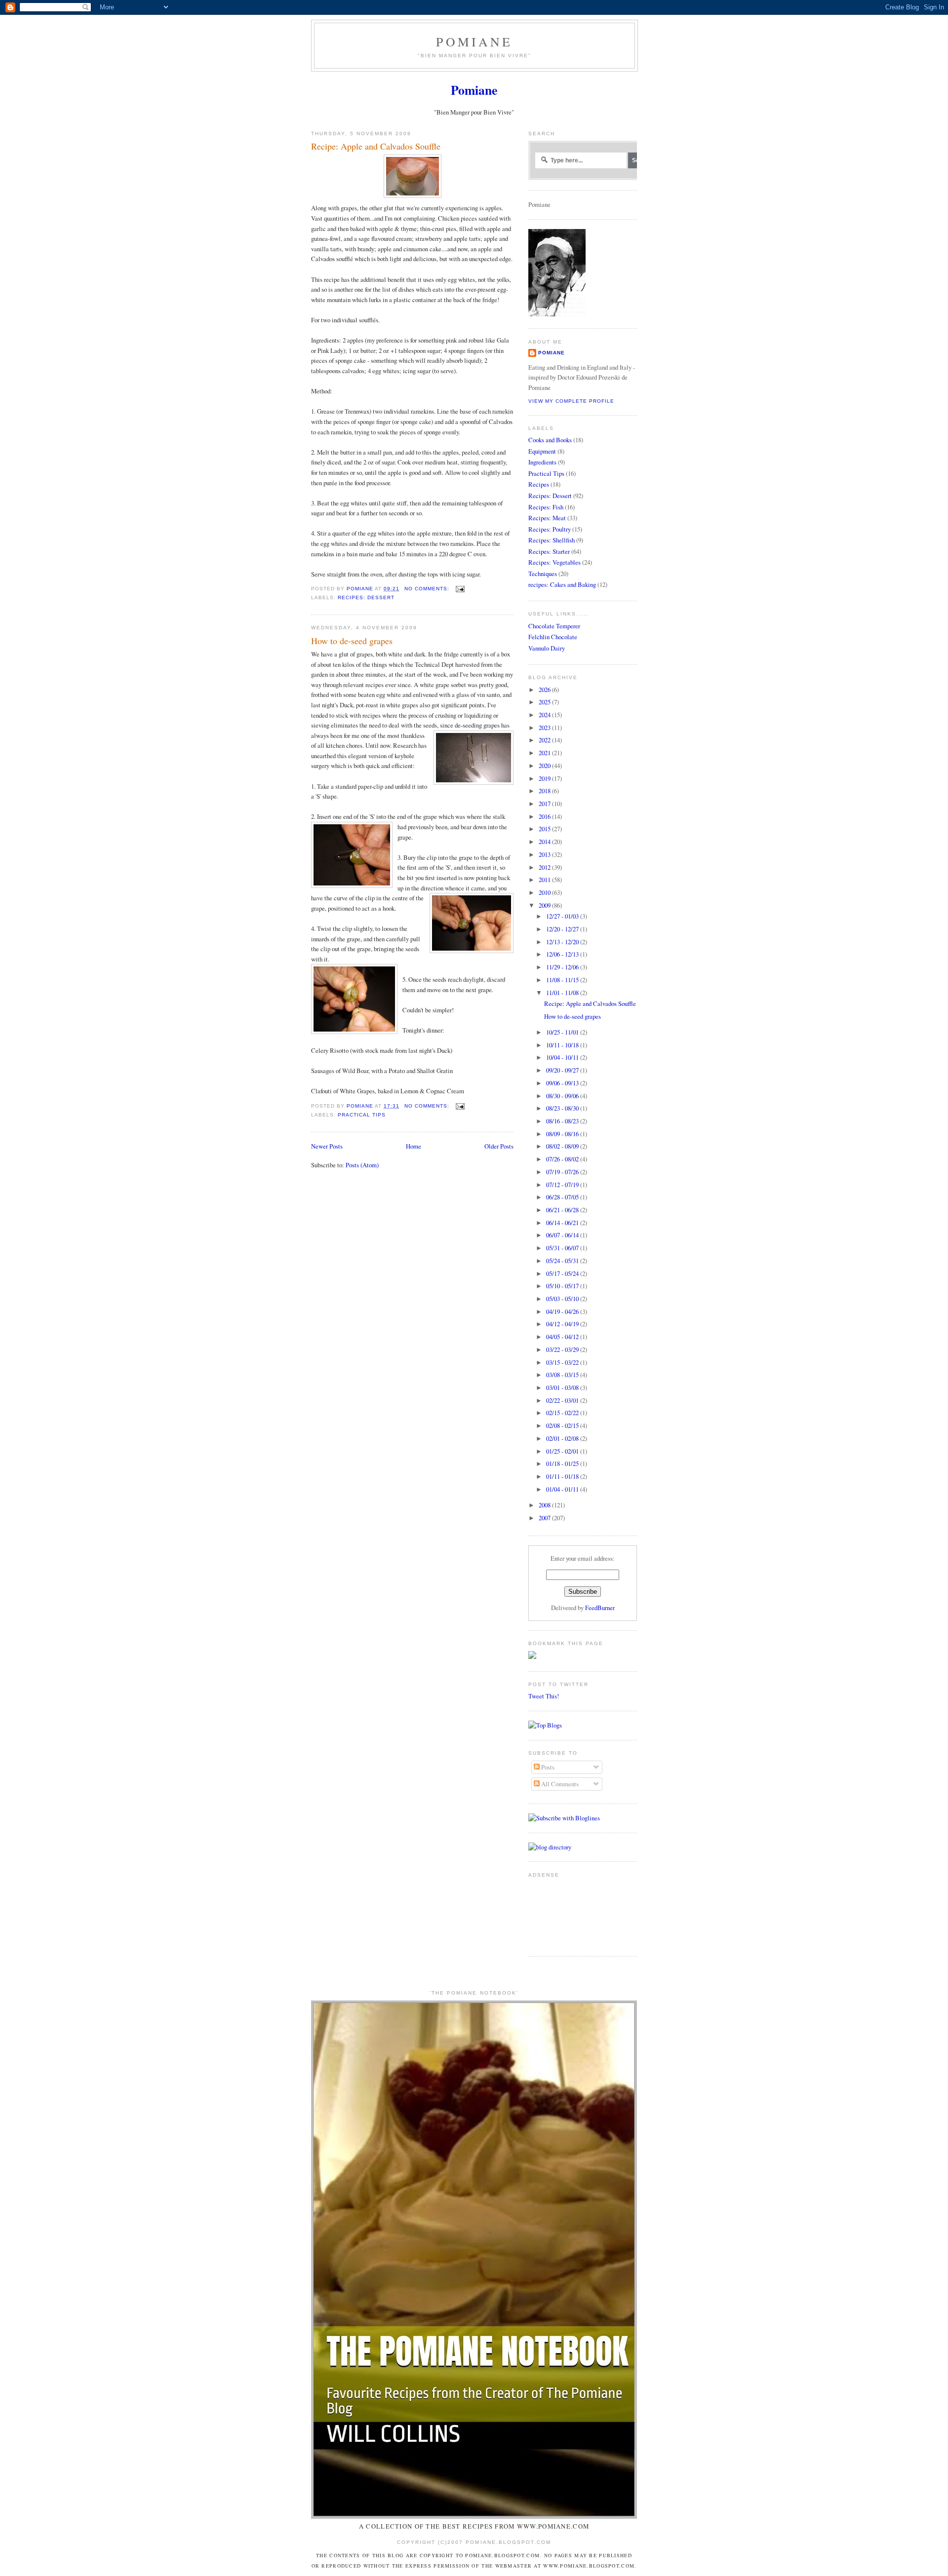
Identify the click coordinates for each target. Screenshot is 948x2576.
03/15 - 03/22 (563, 1362)
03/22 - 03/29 (563, 1349)
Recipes (539, 484)
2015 (545, 829)
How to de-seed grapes (352, 641)
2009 (545, 905)
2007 (545, 1518)
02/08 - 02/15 (563, 1425)
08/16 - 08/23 (563, 1121)
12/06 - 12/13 (563, 954)
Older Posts (499, 1146)
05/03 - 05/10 (563, 1299)
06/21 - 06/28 (563, 1210)
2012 (545, 867)
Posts (547, 1767)
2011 (545, 880)
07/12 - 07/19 (563, 1185)
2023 (545, 728)
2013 (545, 854)
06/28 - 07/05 (563, 1197)
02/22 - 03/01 (563, 1400)
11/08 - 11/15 (563, 980)
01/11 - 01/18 (563, 1476)
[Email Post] (460, 589)
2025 (545, 702)
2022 (545, 740)
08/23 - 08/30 (563, 1108)
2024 (545, 715)
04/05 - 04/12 (563, 1337)
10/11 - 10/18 (563, 1045)
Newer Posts (327, 1146)
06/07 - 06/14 (563, 1235)
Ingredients (542, 462)
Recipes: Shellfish (552, 540)
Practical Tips (362, 1115)
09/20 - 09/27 (563, 1070)
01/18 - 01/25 (563, 1463)
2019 (545, 778)
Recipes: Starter (549, 551)
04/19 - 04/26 (563, 1311)
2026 (545, 690)
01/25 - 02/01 (563, 1451)
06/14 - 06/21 (563, 1223)
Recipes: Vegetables (554, 562)
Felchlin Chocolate (553, 637)
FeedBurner (600, 1608)
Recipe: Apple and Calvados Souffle (376, 146)
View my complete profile (571, 401)
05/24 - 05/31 (563, 1261)
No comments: (428, 589)
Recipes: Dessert (366, 597)
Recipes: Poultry (550, 529)
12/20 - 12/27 (563, 929)
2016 (545, 816)
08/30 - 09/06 (563, 1096)
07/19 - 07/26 (563, 1172)
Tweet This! (544, 1696)
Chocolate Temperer (554, 626)
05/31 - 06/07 (563, 1248)
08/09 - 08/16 (563, 1134)
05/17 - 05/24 (563, 1273)
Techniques (543, 574)
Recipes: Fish (546, 507)
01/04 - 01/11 (563, 1489)
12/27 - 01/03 (563, 916)
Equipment (542, 451)
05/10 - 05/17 (563, 1286)
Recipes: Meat (547, 518)
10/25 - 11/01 (563, 1032)
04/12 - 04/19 (563, 1324)
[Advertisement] (559, 1913)
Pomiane (474, 41)
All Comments (559, 1784)
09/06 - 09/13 (563, 1083)
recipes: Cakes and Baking (562, 584)
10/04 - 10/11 (563, 1057)
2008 (545, 1505)
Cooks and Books (550, 440)
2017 (545, 804)
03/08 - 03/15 (563, 1375)
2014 (545, 842)
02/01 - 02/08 (563, 1438)
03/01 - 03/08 (563, 1387)
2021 (545, 753)
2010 (545, 892)
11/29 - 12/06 (563, 967)
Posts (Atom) (362, 1165)
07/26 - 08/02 (563, 1159)
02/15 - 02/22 (563, 1413)
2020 (545, 766)
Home (414, 1146)
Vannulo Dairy (547, 648)
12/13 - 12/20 (563, 942)
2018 (545, 791)
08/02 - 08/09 (563, 1146)
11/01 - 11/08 (563, 993)
